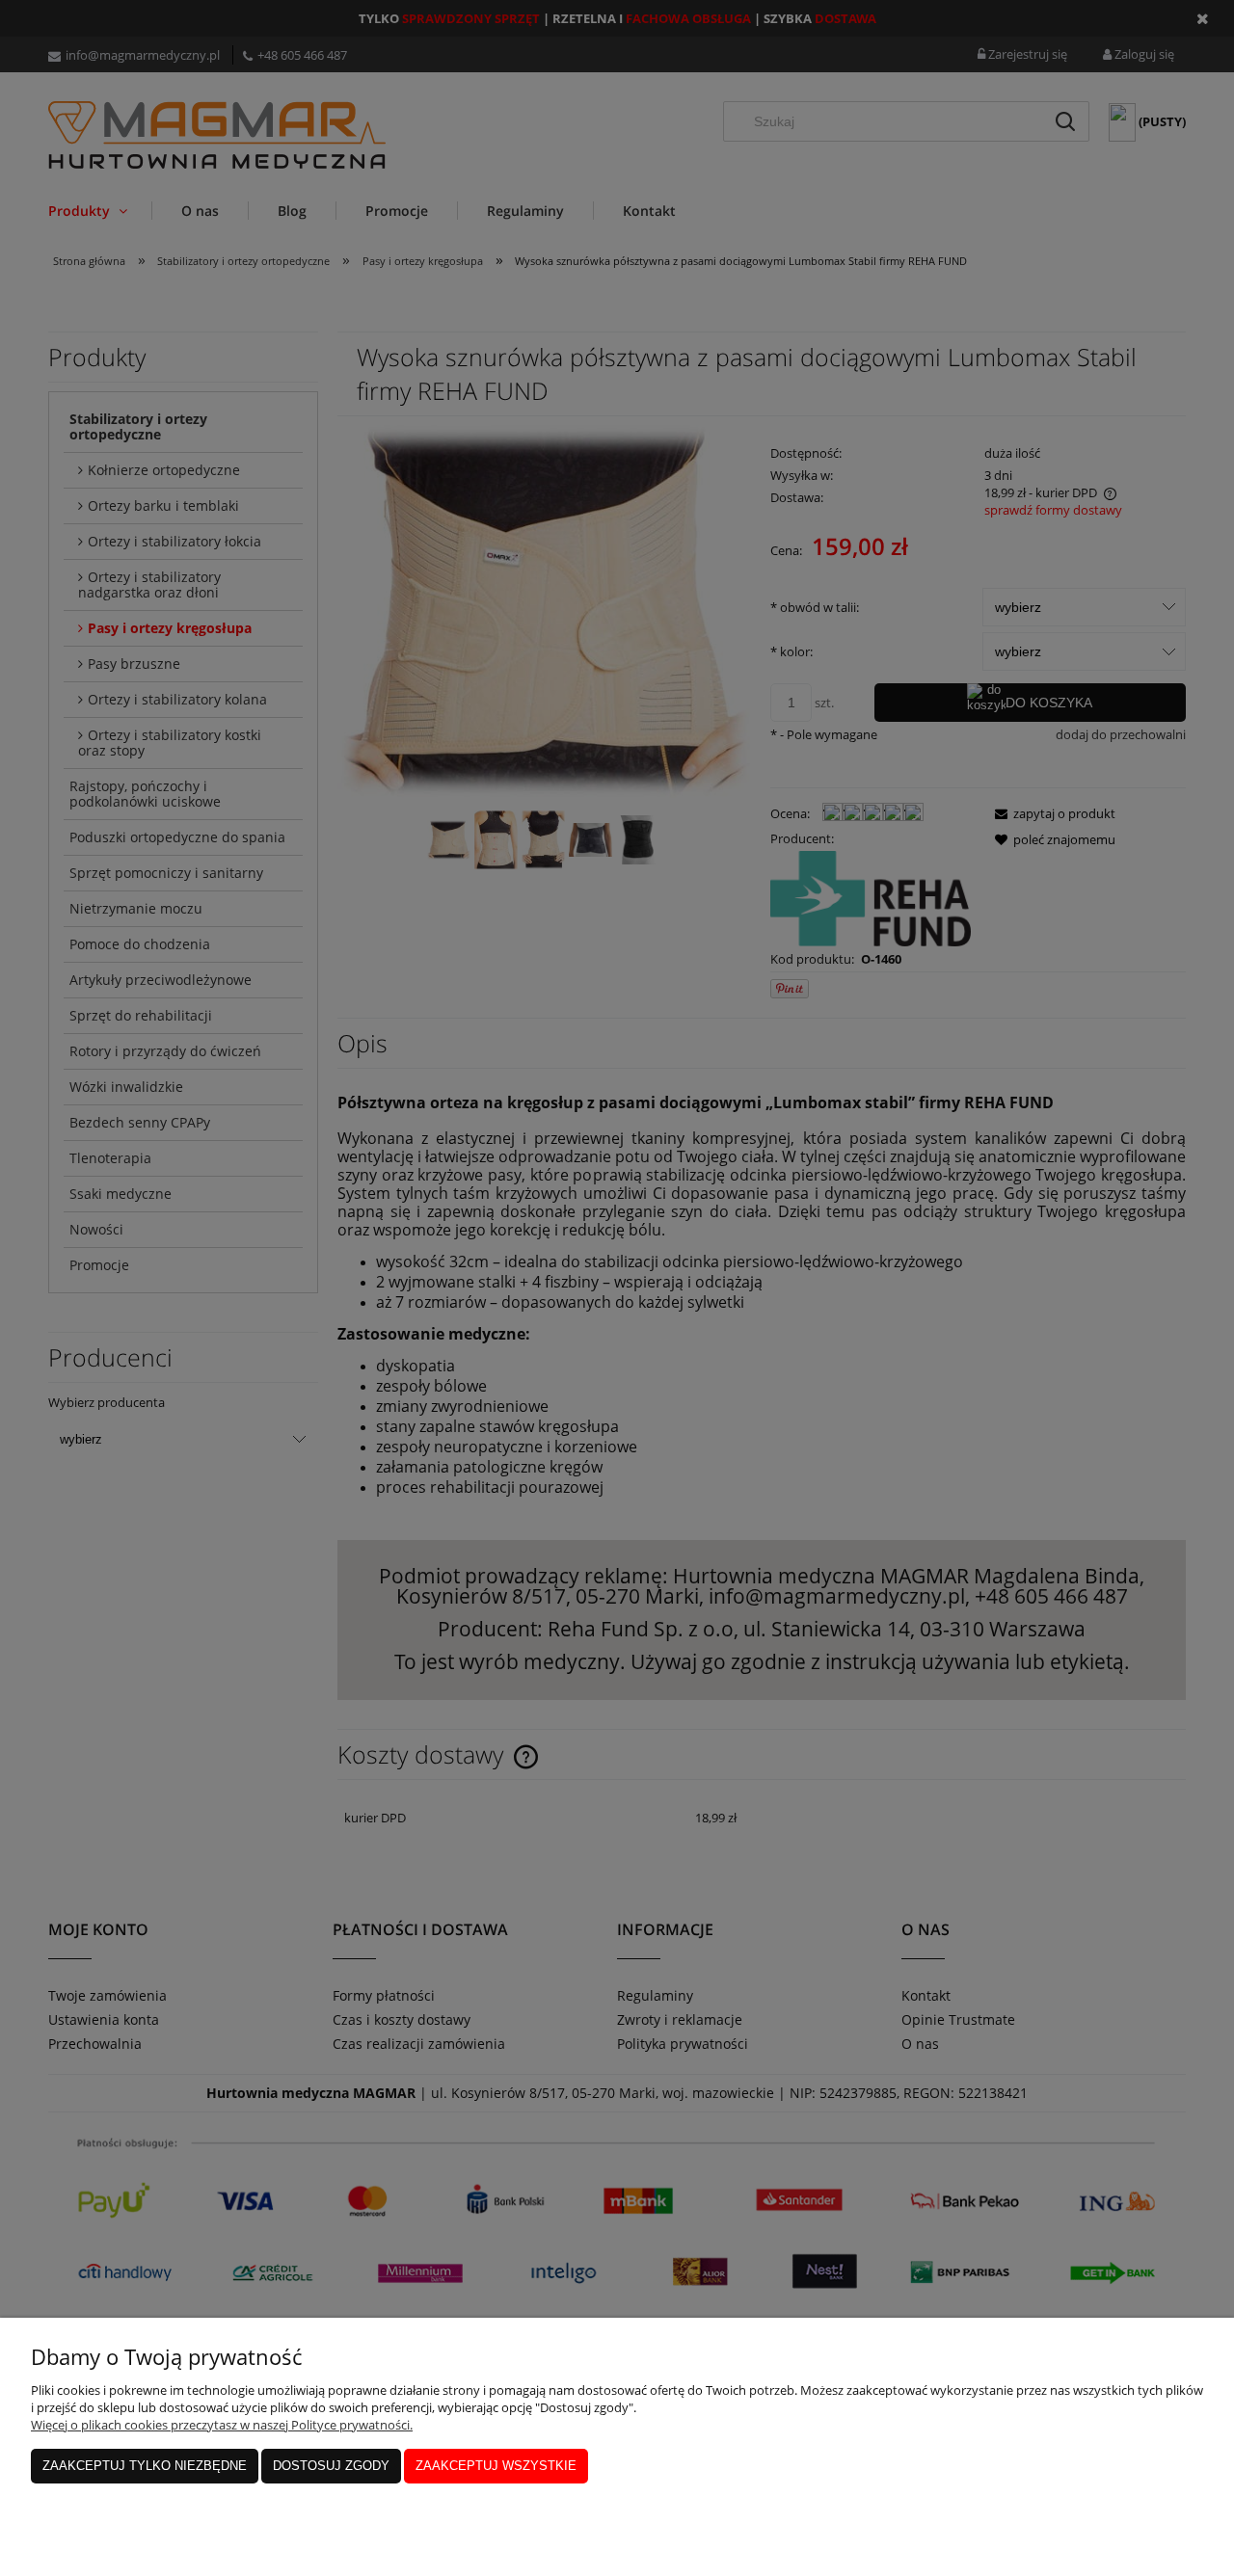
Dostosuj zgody (331, 2466)
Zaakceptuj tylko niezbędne (145, 2466)
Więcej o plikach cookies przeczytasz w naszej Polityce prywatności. (222, 2425)
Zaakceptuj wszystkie (496, 2466)
